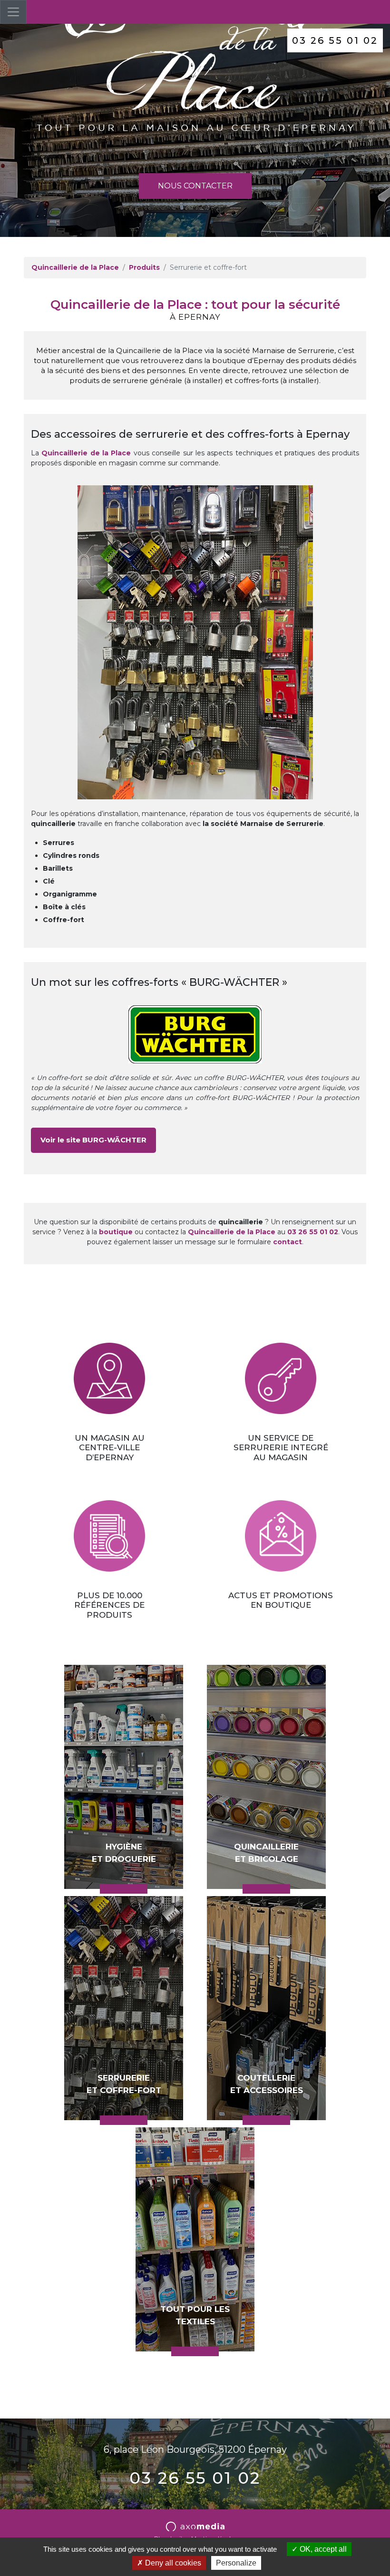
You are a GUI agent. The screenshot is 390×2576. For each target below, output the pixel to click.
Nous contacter (195, 186)
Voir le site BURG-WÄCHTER (93, 1140)
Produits (144, 267)
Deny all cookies (172, 2563)
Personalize (236, 2563)
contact (288, 1242)
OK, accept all (322, 2549)
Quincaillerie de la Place (75, 267)
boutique (116, 1232)
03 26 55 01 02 (335, 40)
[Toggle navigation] (13, 12)
